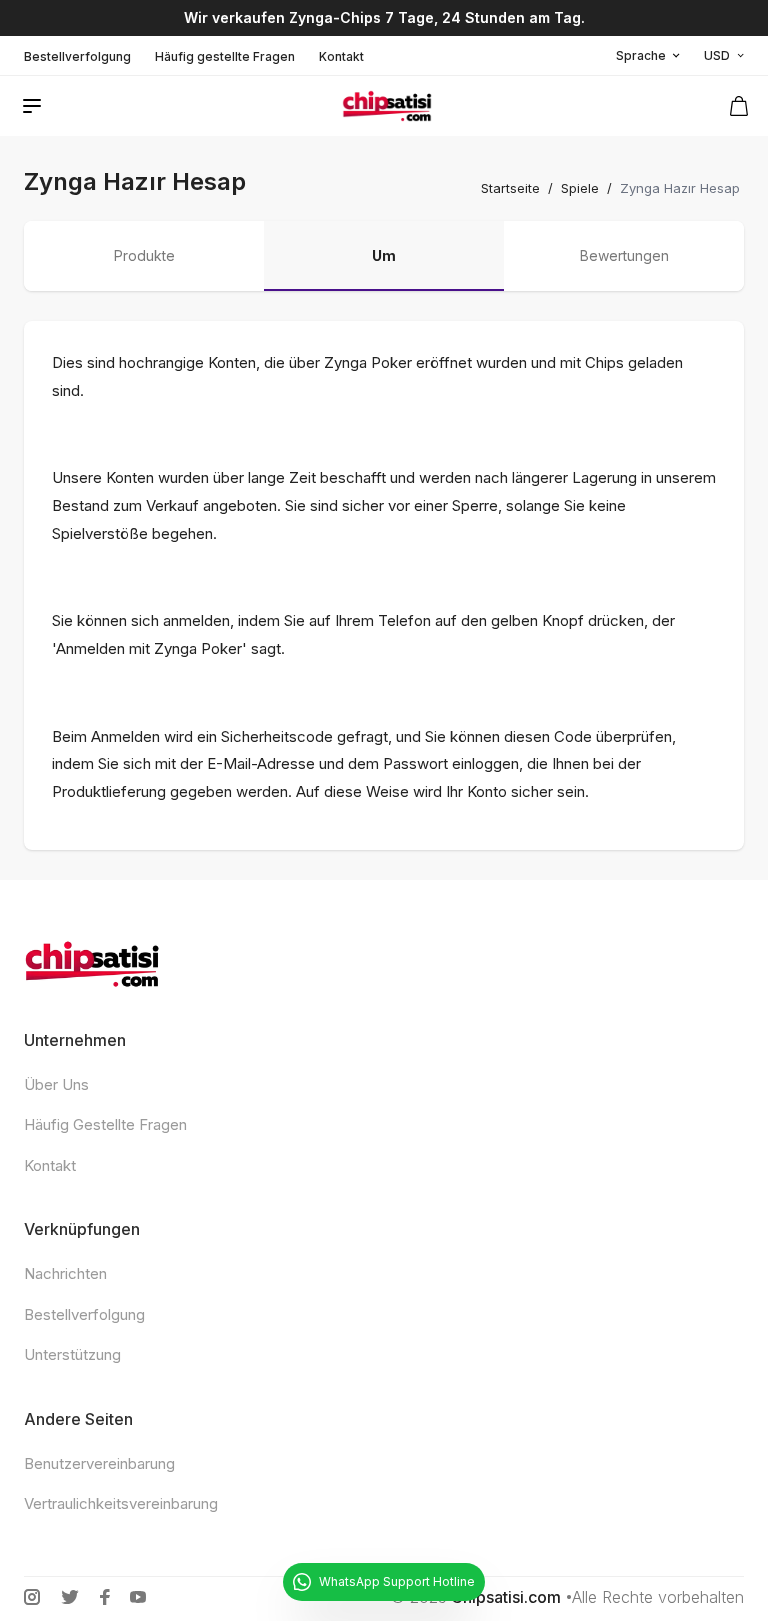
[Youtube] (138, 1597)
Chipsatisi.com (506, 1597)
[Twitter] (70, 1597)
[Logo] (387, 106)
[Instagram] (32, 1597)
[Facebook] (105, 1597)
